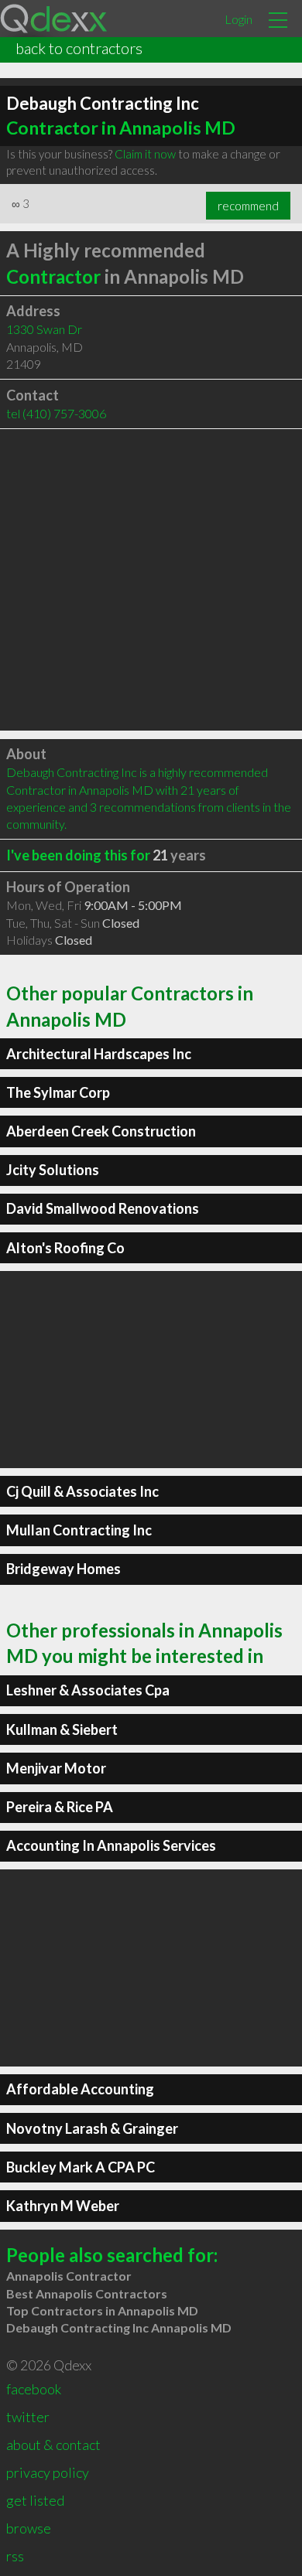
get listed (35, 2500)
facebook (34, 2389)
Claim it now (145, 154)
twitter (28, 2417)
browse (29, 2528)
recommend (248, 206)
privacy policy (48, 2472)
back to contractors (79, 48)
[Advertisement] (151, 580)
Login (239, 19)
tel (56, 413)
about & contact (53, 2445)
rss (15, 2556)
